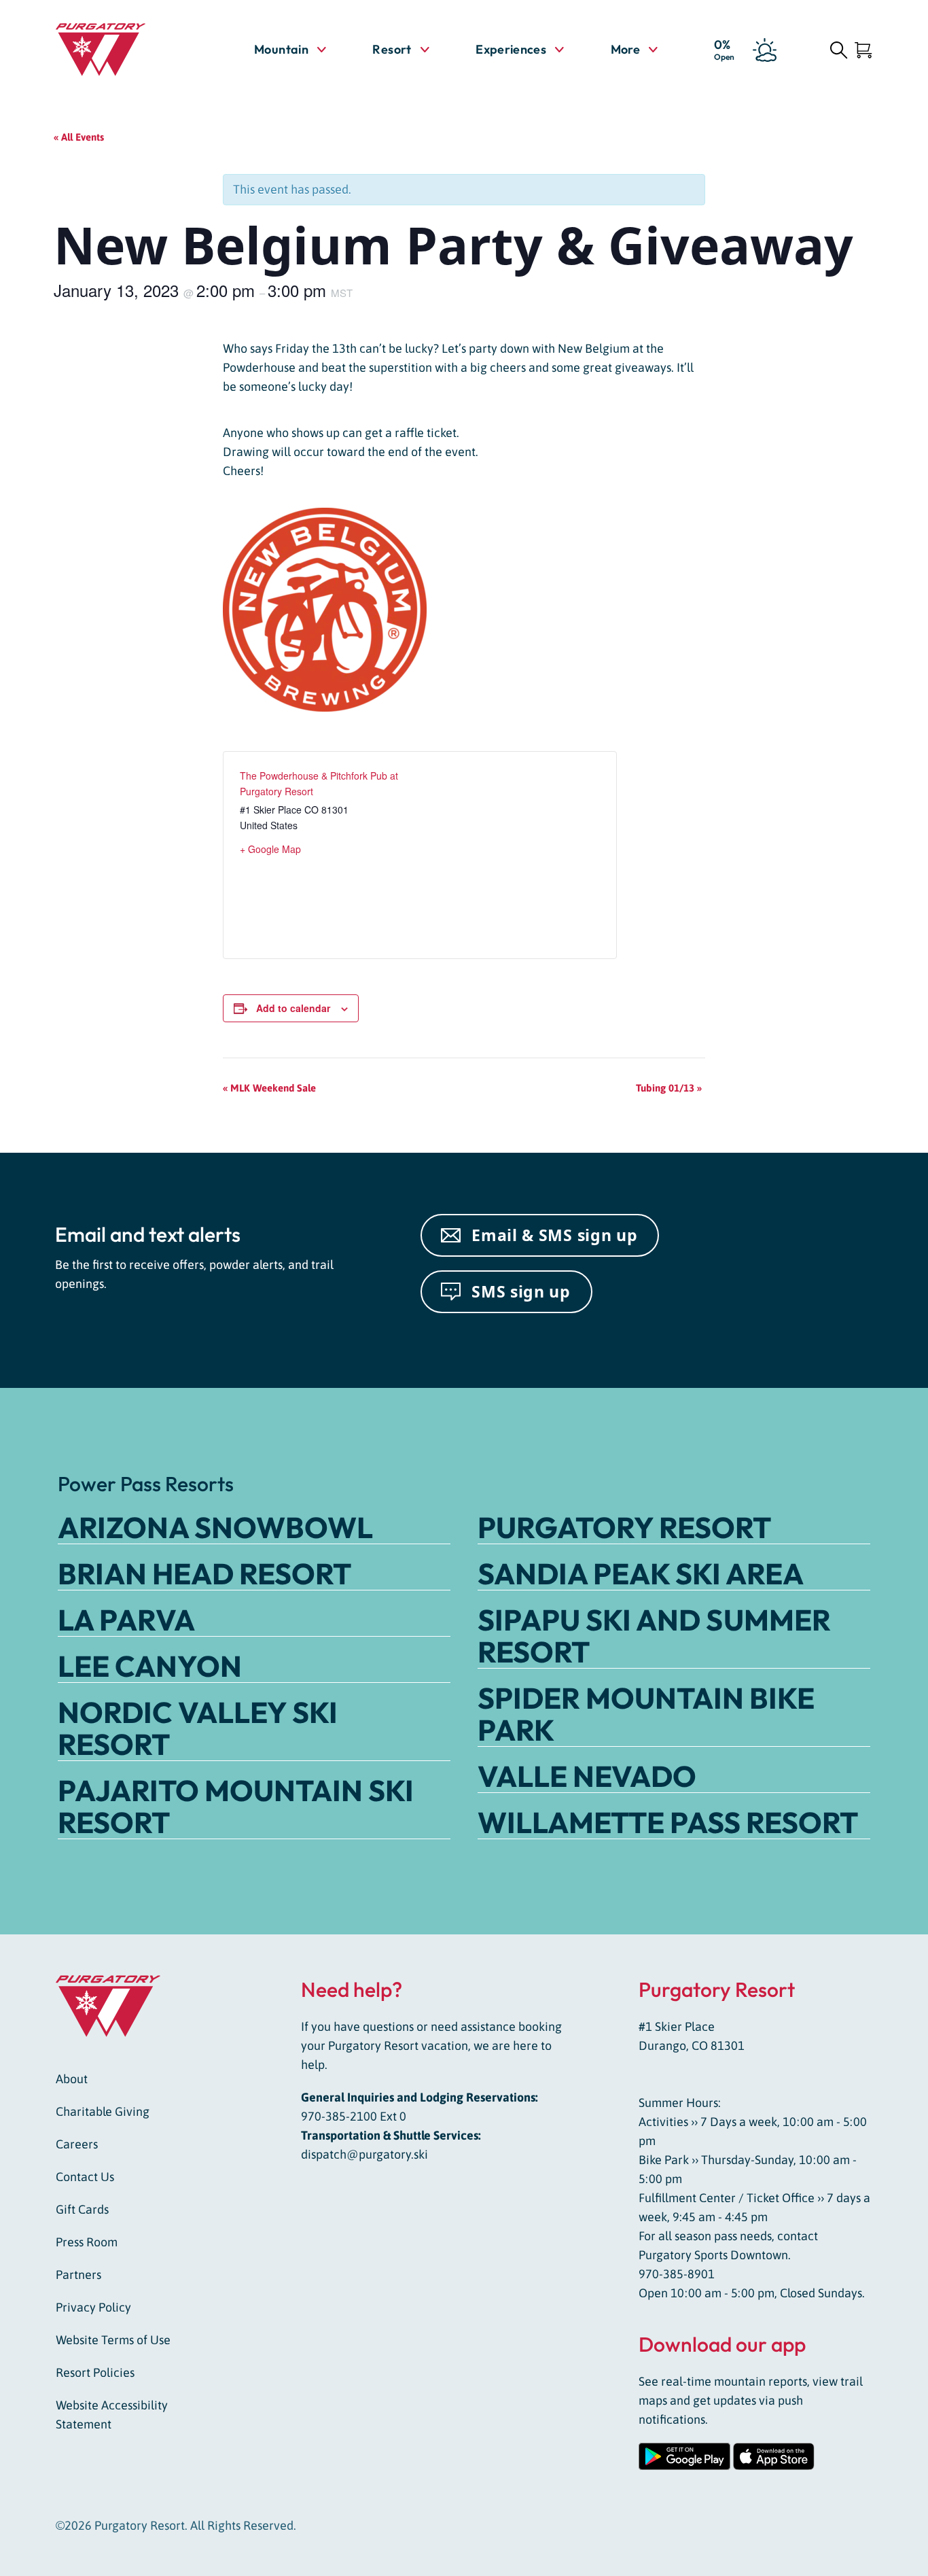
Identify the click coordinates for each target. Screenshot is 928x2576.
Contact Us (85, 2177)
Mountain (281, 49)
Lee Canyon (150, 1666)
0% (724, 49)
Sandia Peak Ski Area (641, 1573)
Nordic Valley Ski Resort (198, 1728)
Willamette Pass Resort (668, 1822)
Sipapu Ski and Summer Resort (654, 1636)
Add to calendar (293, 1008)
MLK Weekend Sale (269, 1088)
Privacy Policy (93, 2307)
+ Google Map (270, 849)
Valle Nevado (587, 1776)
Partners (78, 2275)
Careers (77, 2144)
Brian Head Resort (204, 1573)
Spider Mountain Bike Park (646, 1714)
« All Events (79, 137)
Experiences (511, 49)
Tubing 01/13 (669, 1088)
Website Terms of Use (113, 2340)
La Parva (126, 1620)
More (634, 50)
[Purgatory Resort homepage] (121, 50)
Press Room (87, 2242)
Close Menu (901, 126)
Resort (392, 49)
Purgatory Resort (624, 1527)
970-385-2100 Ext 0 (354, 2116)
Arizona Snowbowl (215, 1527)
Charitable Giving (103, 2111)
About (72, 2079)
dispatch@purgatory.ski (364, 2154)
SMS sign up (521, 1291)
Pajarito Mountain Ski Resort (236, 1806)
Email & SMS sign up (554, 1235)
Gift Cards (82, 2209)
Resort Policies (95, 2372)
